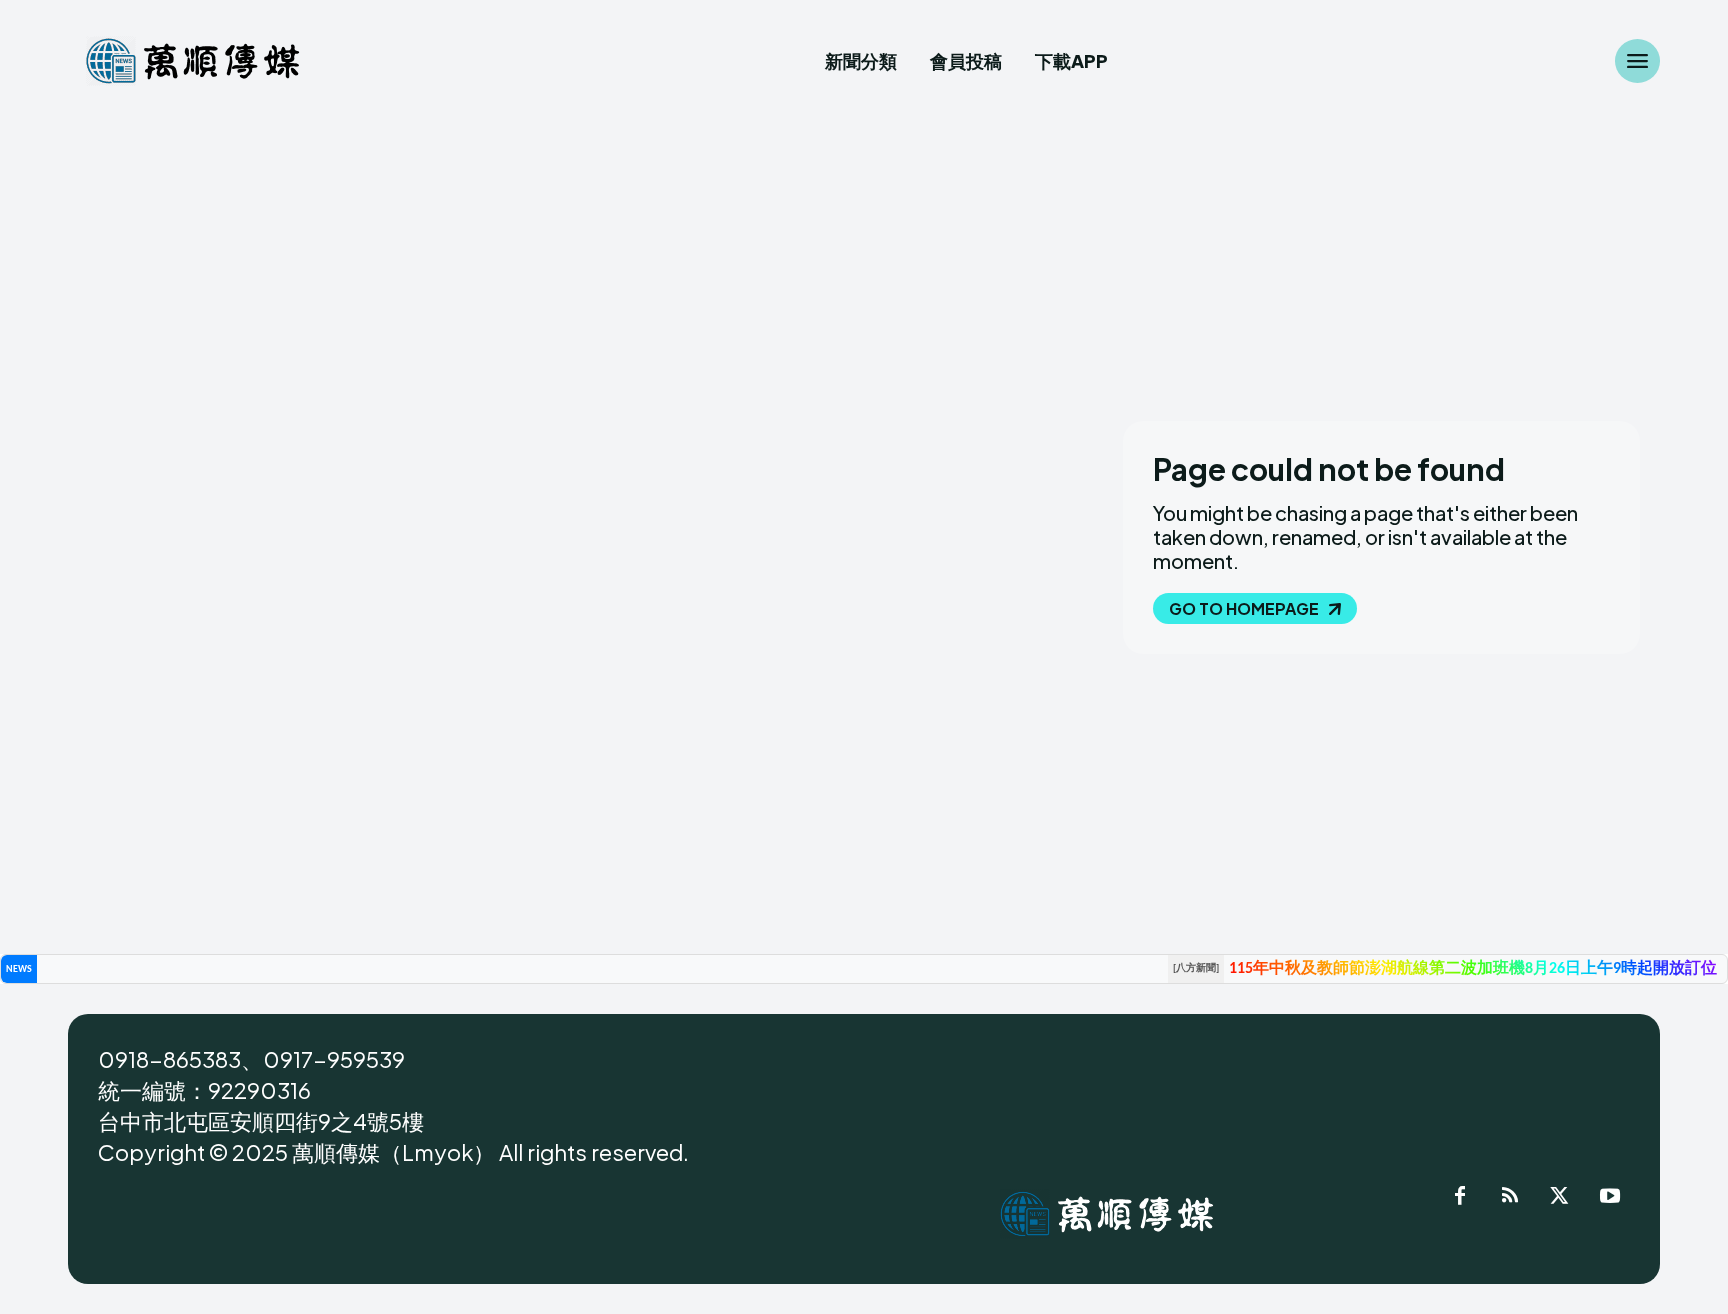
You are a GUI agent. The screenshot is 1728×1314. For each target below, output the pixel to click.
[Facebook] (1460, 1199)
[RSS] (1510, 1199)
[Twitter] (1560, 1199)
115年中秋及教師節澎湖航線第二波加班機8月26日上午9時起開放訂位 (1473, 969)
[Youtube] (1610, 1199)
